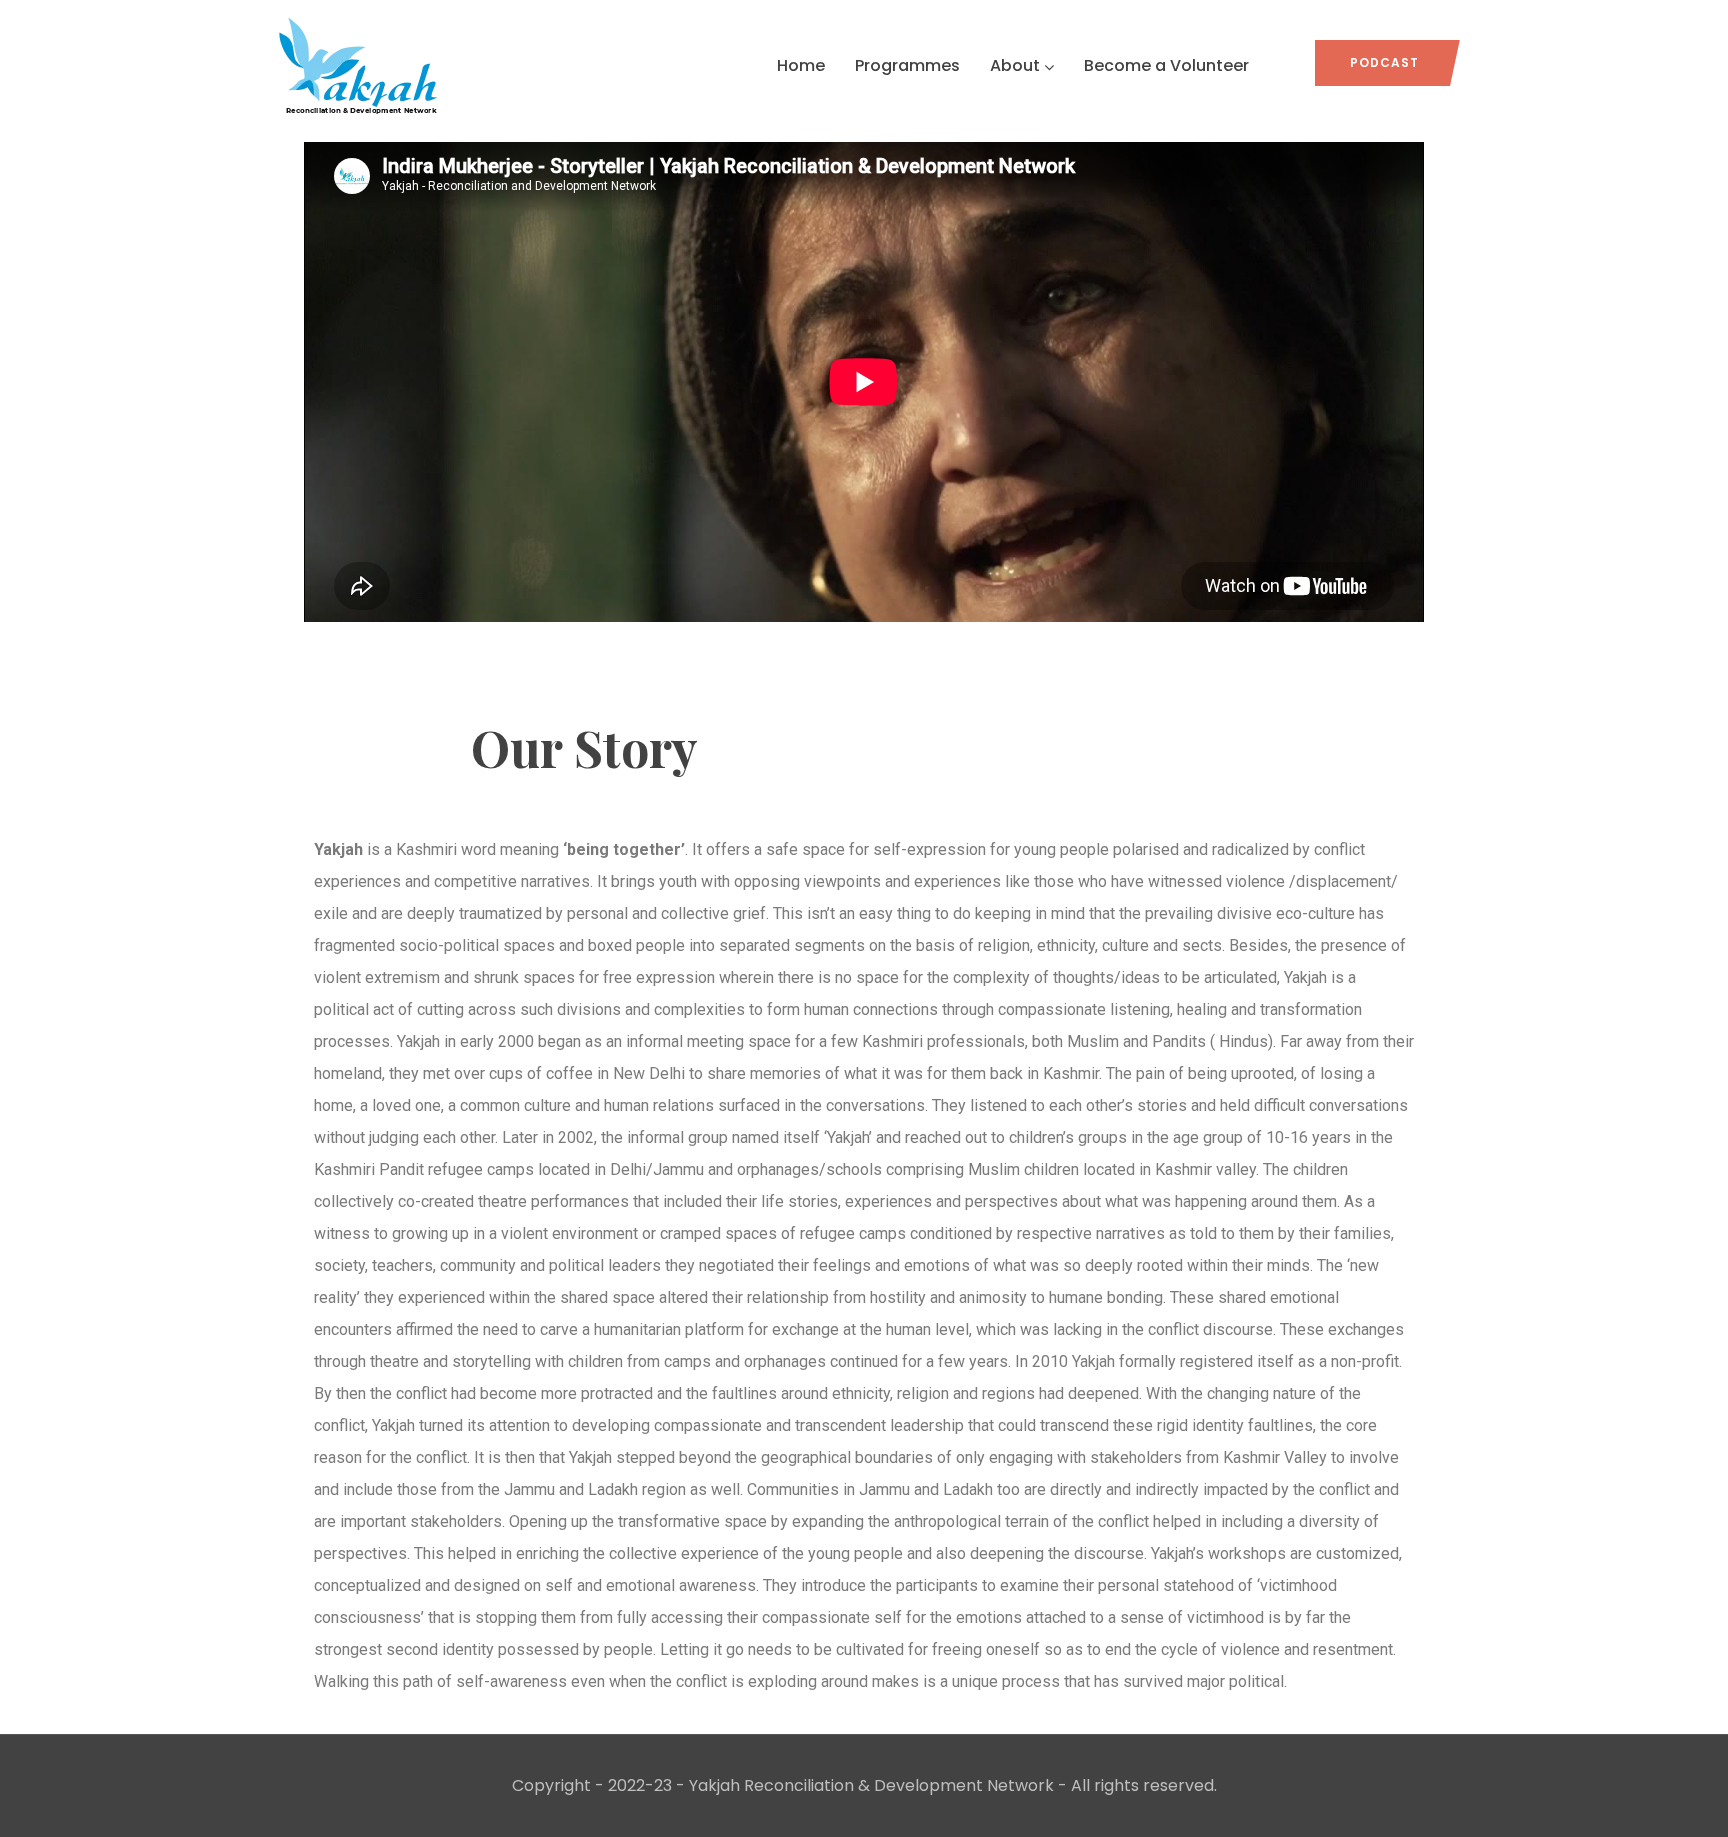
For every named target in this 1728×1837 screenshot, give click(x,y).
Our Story (584, 749)
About (1015, 65)
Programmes (907, 65)
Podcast (1384, 62)
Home (801, 65)
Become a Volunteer (1166, 65)
